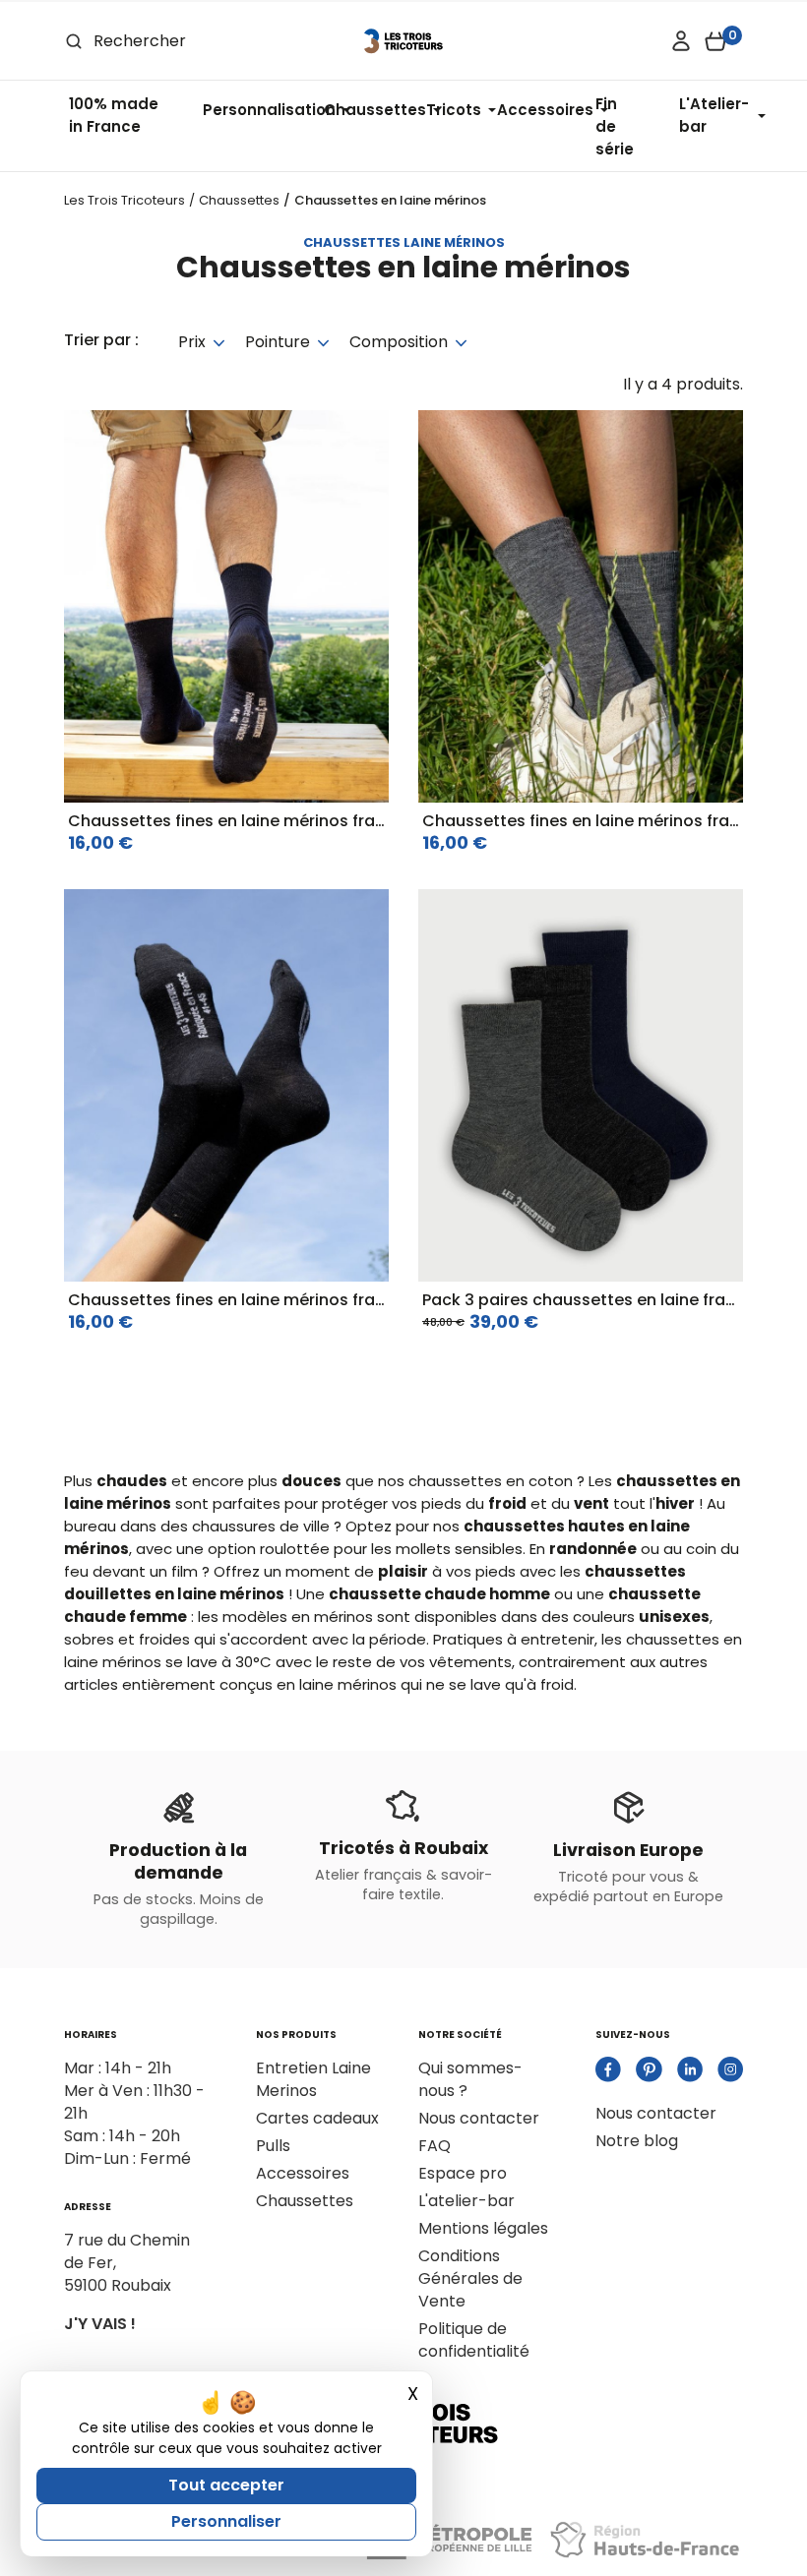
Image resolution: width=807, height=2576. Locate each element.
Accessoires (303, 2173)
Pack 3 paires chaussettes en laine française (600, 1300)
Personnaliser (226, 2521)
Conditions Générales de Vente (470, 2278)
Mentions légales (483, 2228)
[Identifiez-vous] (681, 41)
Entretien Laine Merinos (313, 2079)
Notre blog (637, 2141)
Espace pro (463, 2173)
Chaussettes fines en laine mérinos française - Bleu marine (303, 821)
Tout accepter (226, 2485)
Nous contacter (479, 2118)
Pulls (273, 2146)
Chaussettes (305, 2201)
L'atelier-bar (466, 2201)
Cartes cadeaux (317, 2118)
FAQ (435, 2146)
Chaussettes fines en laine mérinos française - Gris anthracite (316, 1300)
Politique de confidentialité (474, 2340)
